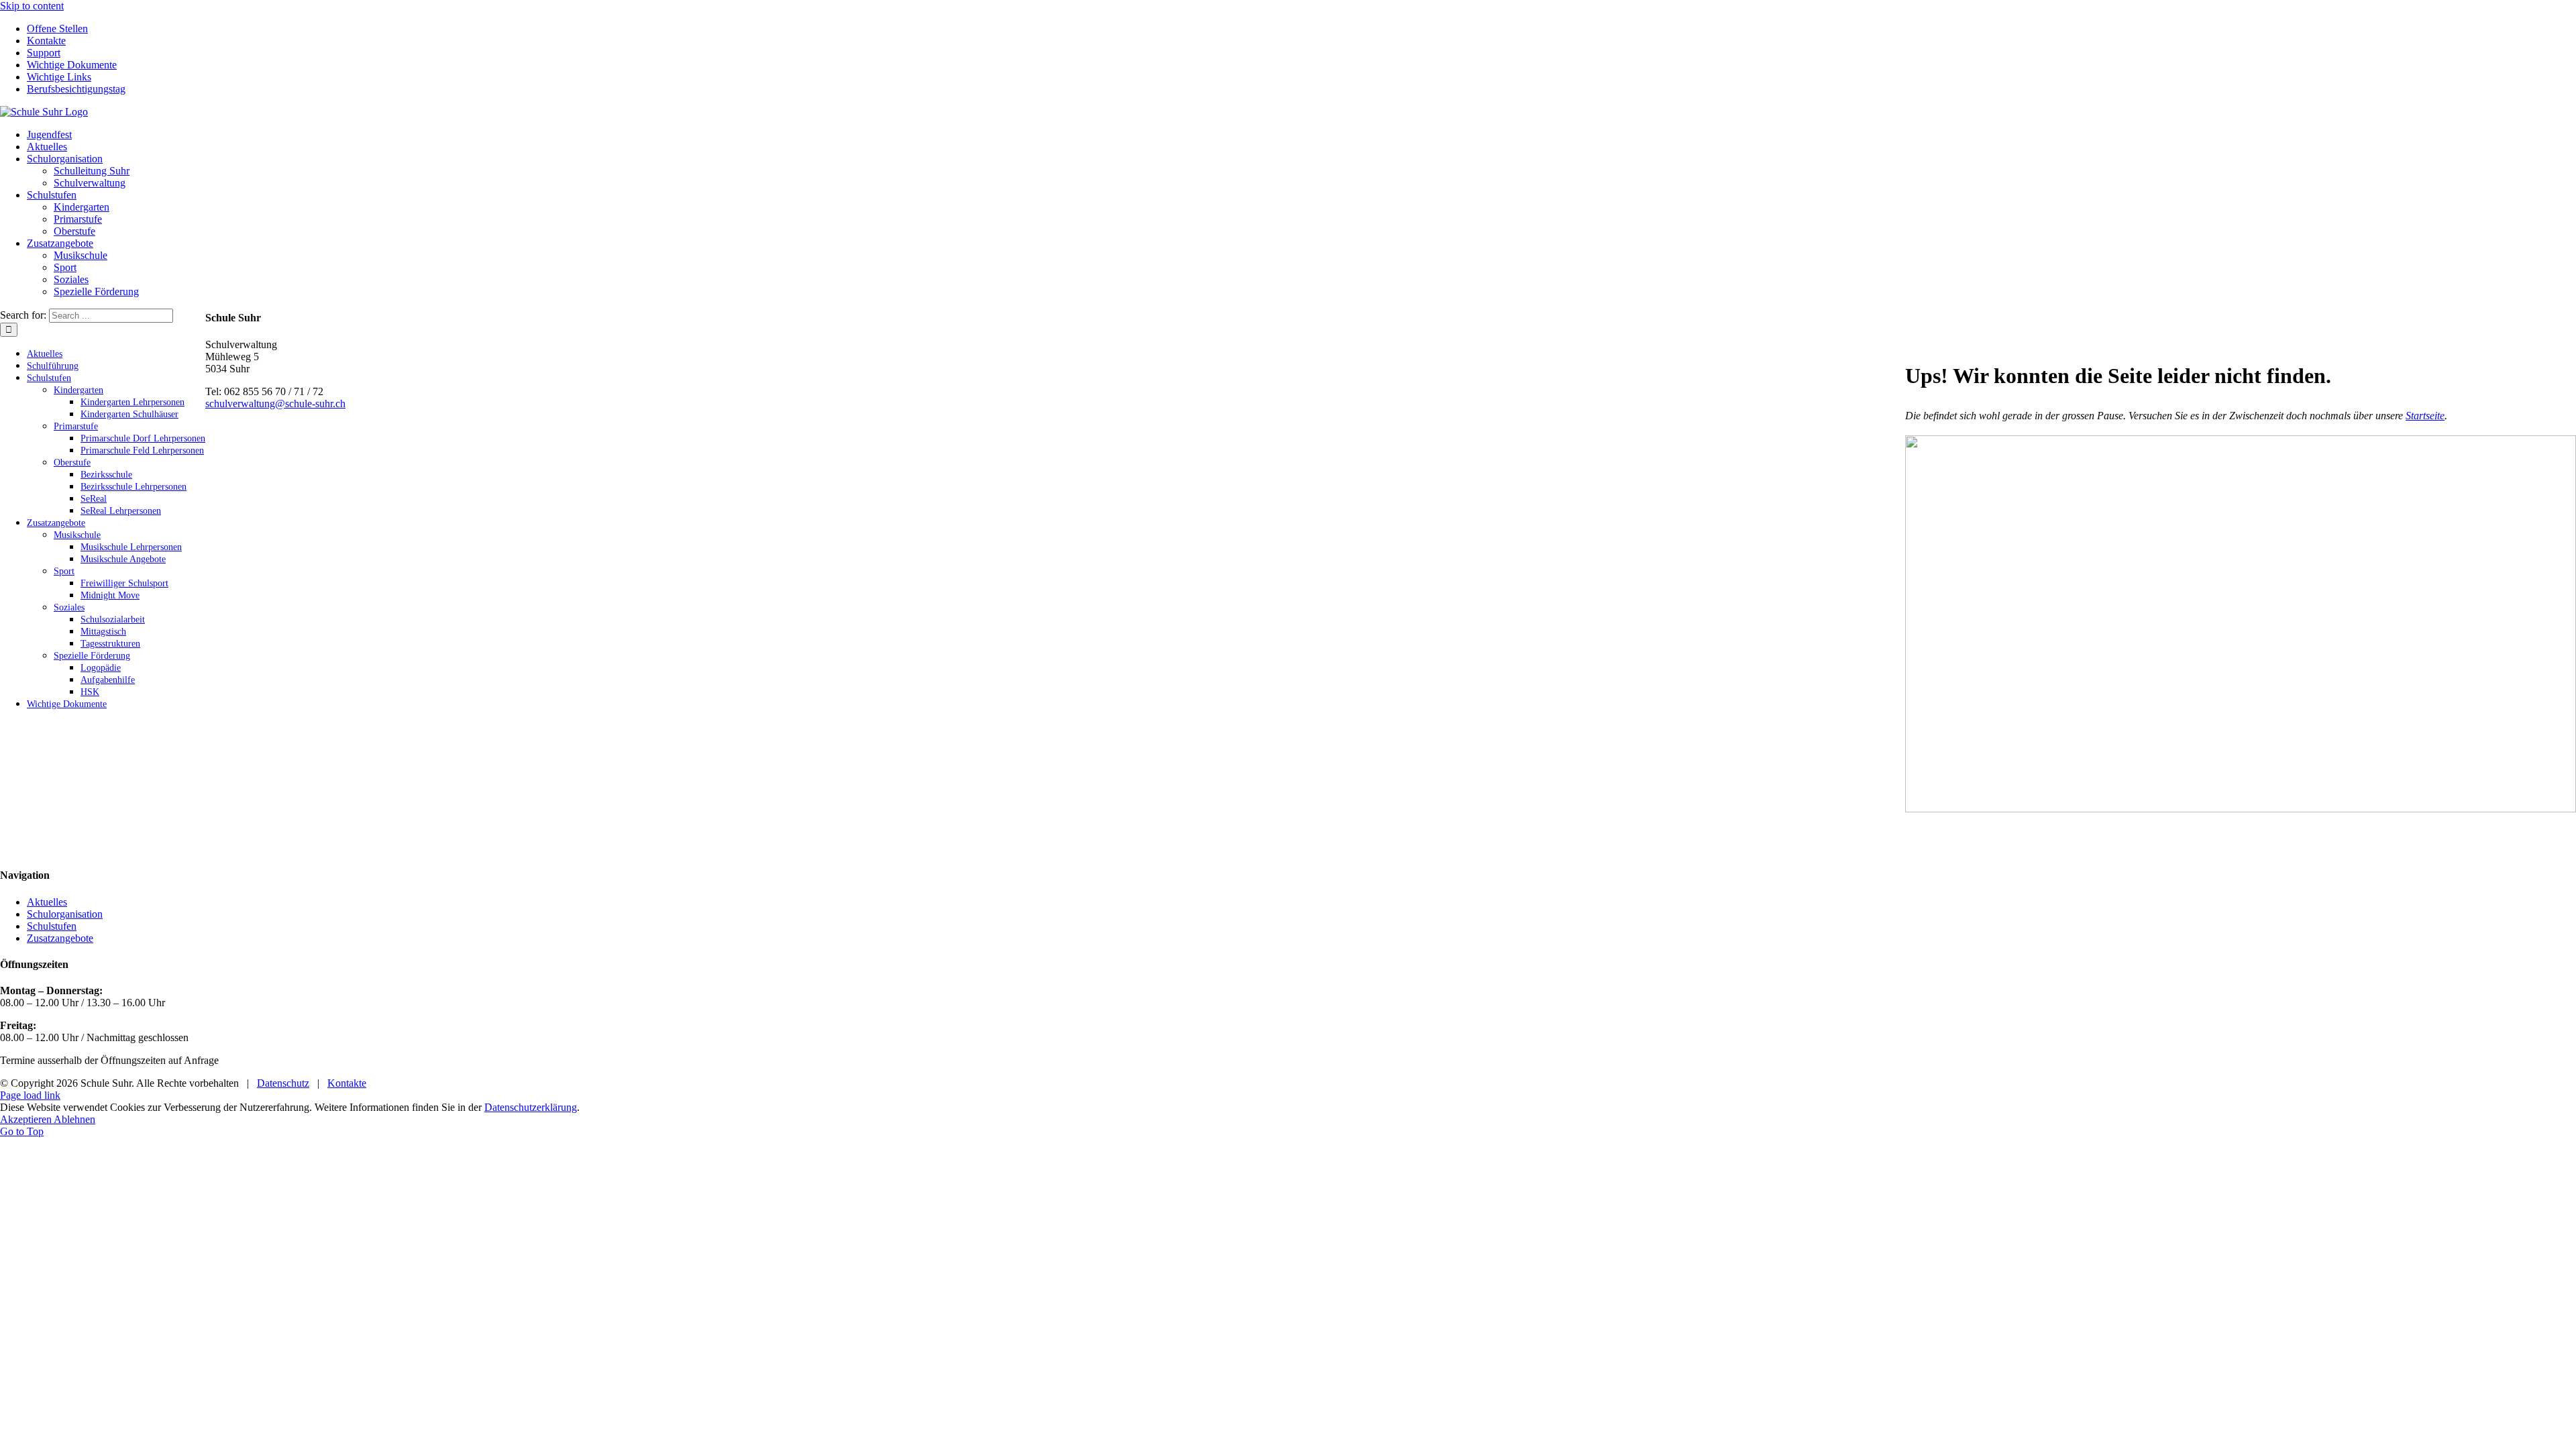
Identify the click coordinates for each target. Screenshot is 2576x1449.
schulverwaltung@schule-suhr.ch (275, 404)
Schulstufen (52, 926)
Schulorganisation (65, 914)
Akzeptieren (27, 1119)
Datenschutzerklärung (531, 1107)
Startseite (2425, 416)
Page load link (30, 1095)
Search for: (23, 315)
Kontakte (347, 1083)
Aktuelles (47, 902)
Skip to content (32, 6)
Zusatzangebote (60, 938)
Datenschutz (283, 1083)
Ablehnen (74, 1119)
